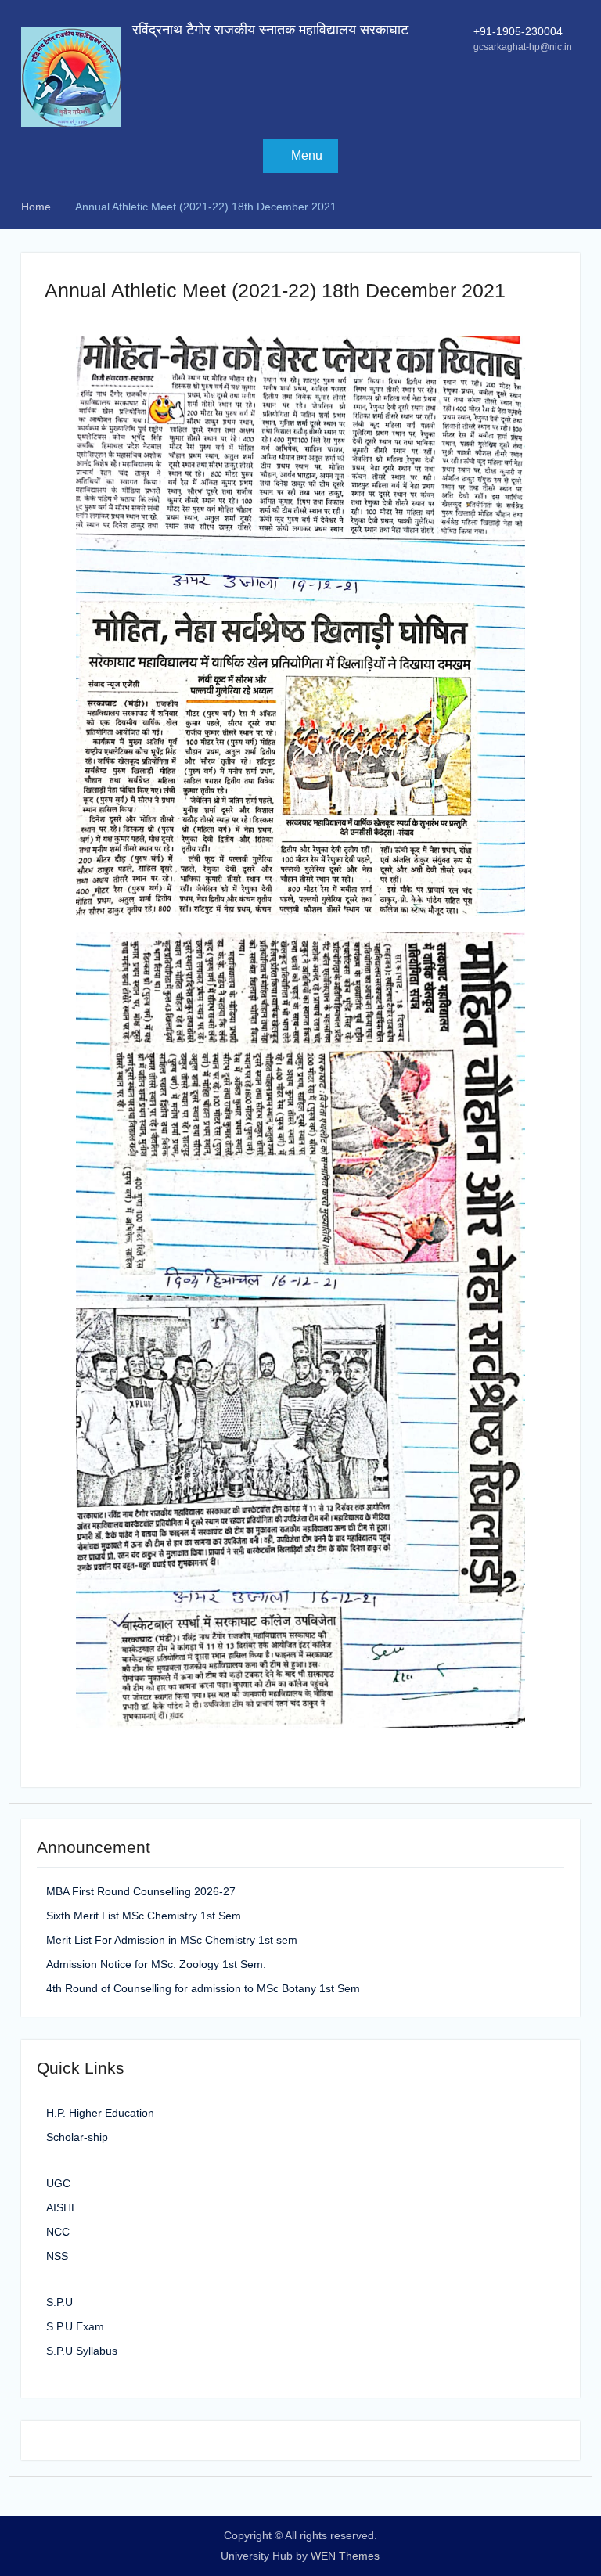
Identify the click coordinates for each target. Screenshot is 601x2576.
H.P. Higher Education (100, 2113)
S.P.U (59, 2302)
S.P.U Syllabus (82, 2351)
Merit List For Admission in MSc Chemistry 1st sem (172, 1940)
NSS (57, 2256)
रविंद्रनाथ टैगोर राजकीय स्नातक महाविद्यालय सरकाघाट (270, 30)
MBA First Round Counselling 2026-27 (141, 1891)
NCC (58, 2232)
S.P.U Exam (75, 2326)
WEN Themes (345, 2556)
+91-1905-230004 (518, 31)
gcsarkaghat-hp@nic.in (523, 47)
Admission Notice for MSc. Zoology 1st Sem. (156, 1964)
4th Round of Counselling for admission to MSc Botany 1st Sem (203, 1988)
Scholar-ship (77, 2137)
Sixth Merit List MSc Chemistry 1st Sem (144, 1916)
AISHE (62, 2207)
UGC (58, 2183)
